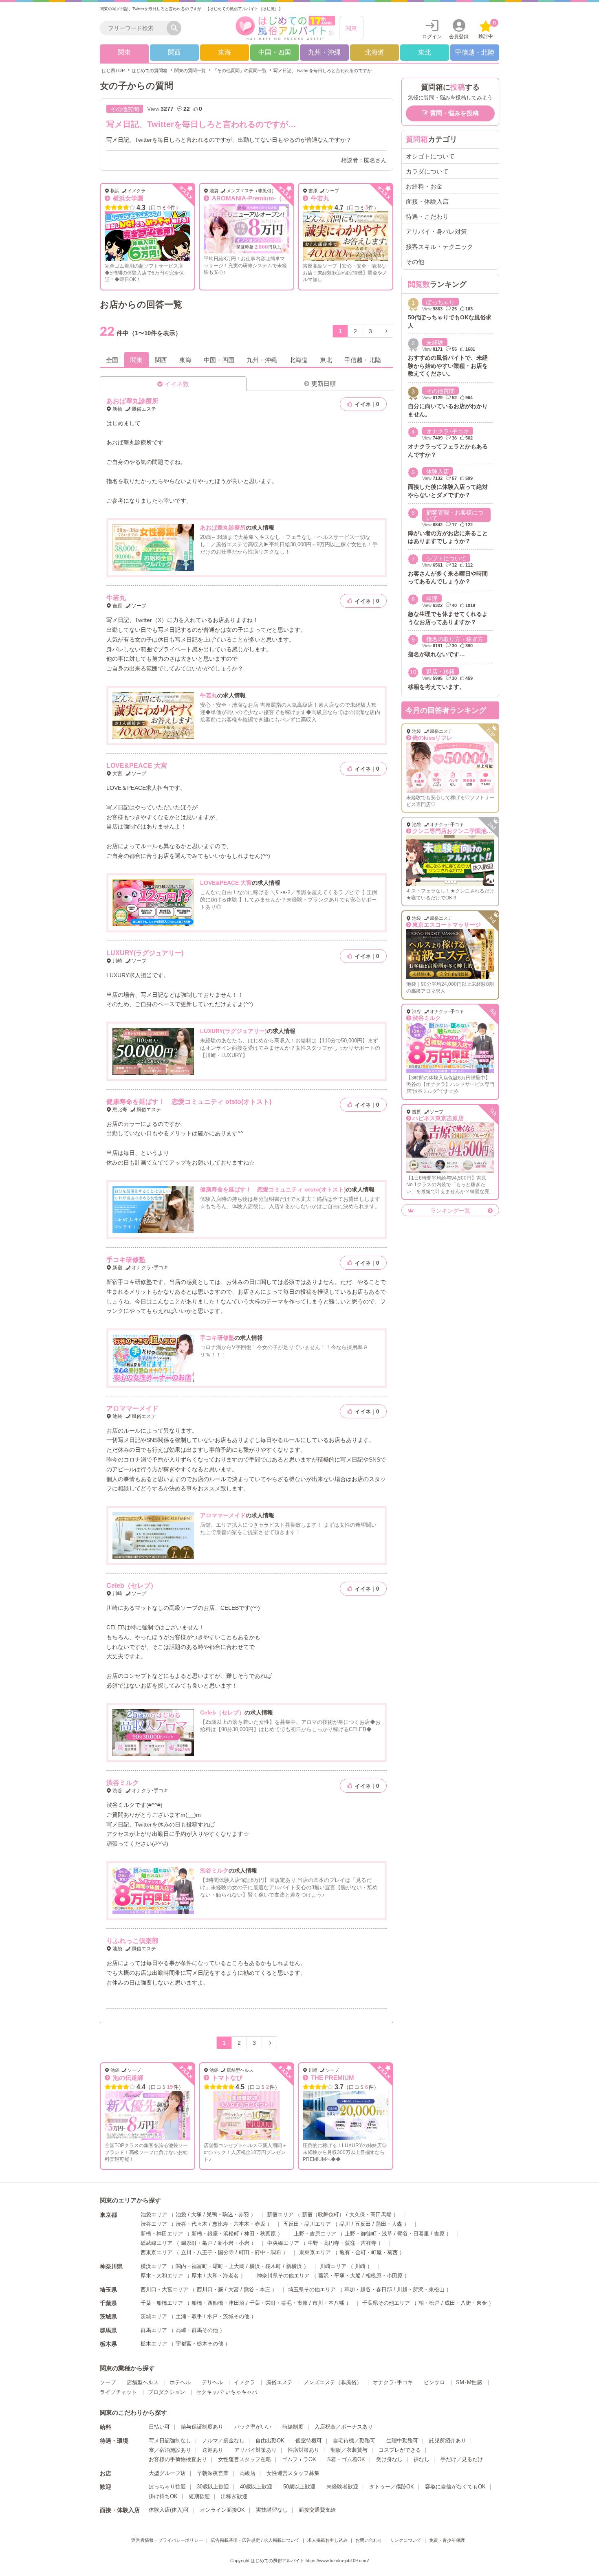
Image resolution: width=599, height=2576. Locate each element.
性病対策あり (304, 2450)
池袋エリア (154, 2214)
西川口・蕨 (210, 2289)
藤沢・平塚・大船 (339, 2276)
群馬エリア (154, 2330)
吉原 (439, 2234)
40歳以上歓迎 (256, 2487)
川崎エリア (333, 2266)
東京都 (108, 2215)
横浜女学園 (127, 198)
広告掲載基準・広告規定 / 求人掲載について (255, 2540)
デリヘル (212, 2382)
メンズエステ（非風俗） (333, 2382)
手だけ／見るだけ (462, 2459)
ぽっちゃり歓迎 (167, 2487)
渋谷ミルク (123, 1783)
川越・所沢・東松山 (421, 2289)
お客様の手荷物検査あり (178, 2459)
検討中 (487, 30)
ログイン (432, 37)
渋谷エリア (154, 2224)
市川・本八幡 (328, 2303)
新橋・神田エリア (162, 2234)
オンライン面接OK (222, 2510)
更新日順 (324, 384)
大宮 (233, 2289)
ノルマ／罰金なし (223, 2441)
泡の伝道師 (127, 2078)
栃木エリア (154, 2344)
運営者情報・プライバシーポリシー (167, 2540)
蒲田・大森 (389, 2224)
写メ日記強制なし (170, 2441)
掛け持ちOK (163, 2496)
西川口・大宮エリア (164, 2289)
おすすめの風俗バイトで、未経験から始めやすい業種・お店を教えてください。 (448, 366)
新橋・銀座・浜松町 (215, 2234)
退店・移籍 (440, 672)
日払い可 (159, 2427)
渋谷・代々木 (192, 2224)
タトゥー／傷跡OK (392, 2487)
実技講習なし (272, 2510)
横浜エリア (154, 2266)
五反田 (363, 2224)
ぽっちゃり (440, 302)
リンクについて (406, 2540)
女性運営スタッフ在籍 (244, 2459)
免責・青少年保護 (447, 2540)
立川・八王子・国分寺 (207, 2252)
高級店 (248, 2473)
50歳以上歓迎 (299, 2487)
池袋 (181, 2214)
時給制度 (293, 2427)
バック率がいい (253, 2427)
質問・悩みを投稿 (454, 113)
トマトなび (226, 2078)
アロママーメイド (132, 1408)
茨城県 (108, 2317)
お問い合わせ (369, 2540)
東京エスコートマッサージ (447, 925)
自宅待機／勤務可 (354, 2441)
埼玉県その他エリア (312, 2289)
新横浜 (294, 2266)
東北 (425, 52)
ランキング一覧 (450, 1211)
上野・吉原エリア (315, 2234)
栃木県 (108, 2344)
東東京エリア (315, 2252)
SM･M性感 (469, 2382)
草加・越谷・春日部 (368, 2289)
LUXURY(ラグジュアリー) (145, 953)
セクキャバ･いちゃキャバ (227, 2392)
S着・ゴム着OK (346, 2459)
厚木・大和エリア (162, 2276)
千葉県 (108, 2303)
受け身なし (389, 2459)
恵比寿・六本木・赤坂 (239, 2224)
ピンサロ (434, 2382)
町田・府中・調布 (260, 2252)
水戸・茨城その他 (228, 2316)
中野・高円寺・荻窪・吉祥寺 (342, 2243)
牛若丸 (319, 198)
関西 (174, 52)
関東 (351, 28)
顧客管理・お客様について (455, 515)
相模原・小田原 (384, 2276)
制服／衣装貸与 (349, 2450)
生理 (432, 599)
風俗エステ (279, 2382)
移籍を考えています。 (436, 687)
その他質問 (125, 109)
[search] (135, 28)
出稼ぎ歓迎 (234, 2496)
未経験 (435, 343)
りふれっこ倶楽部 (132, 1941)
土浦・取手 (189, 2316)
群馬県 (108, 2330)
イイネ (366, 404)
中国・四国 (275, 52)
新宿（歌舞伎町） (323, 2214)
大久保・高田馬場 (370, 2214)
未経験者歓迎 (342, 2487)
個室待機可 (309, 2441)
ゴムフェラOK (299, 2459)
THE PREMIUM (332, 2078)
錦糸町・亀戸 (197, 2243)
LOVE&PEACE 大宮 (137, 766)
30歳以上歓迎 (213, 2487)
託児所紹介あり (448, 2441)
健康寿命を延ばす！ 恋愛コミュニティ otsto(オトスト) (189, 1102)
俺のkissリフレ (432, 738)
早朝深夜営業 (213, 2473)
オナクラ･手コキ (448, 431)
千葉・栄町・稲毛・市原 (279, 2303)
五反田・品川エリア (307, 2224)
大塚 (196, 2214)
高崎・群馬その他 (197, 2330)
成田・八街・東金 (466, 2303)
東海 (225, 52)
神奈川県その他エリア (283, 2276)
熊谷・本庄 (257, 2289)
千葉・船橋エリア (162, 2303)
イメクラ (244, 2382)
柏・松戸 (429, 2303)
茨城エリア (154, 2316)
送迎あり (213, 2450)
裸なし (422, 2459)
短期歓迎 (199, 2496)
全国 (112, 360)
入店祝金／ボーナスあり (344, 2427)
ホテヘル (180, 2382)
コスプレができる (400, 2450)
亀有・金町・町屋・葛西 (369, 2252)
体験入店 (438, 472)
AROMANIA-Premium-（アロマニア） (264, 198)
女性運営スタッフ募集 (293, 2473)
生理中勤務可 (402, 2441)
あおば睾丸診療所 (132, 401)
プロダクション (166, 2392)
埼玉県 (108, 2290)
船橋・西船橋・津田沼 (218, 2303)
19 (170, 2087)
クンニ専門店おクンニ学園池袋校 (455, 831)
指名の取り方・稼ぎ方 (455, 639)
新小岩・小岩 (233, 2243)
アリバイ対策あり (255, 2450)
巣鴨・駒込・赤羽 (228, 2214)
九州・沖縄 (324, 52)
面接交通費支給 (317, 2510)
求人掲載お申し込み (327, 2540)
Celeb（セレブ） (132, 1586)
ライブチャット (118, 2392)
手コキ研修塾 (126, 1260)
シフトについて (446, 558)
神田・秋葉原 (260, 2234)
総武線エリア (156, 2243)
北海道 (374, 52)
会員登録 (459, 37)
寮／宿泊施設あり (170, 2450)
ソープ (108, 2382)
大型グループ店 (167, 2473)
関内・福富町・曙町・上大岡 (210, 2266)
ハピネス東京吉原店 (438, 1118)
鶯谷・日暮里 (413, 2234)
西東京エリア (156, 2252)
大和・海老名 (223, 2276)
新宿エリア (280, 2214)
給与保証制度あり (202, 2427)
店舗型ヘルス (143, 2382)
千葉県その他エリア (386, 2303)
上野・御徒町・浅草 (369, 2234)
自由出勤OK (270, 2441)
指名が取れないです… (436, 654)
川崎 (360, 2266)
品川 (345, 2224)
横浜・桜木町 (265, 2266)
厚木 (197, 2276)
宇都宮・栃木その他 (199, 2344)
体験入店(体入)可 (169, 2510)
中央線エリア (283, 2243)
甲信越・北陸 (475, 52)
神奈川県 (111, 2266)
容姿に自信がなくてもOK (455, 2487)
